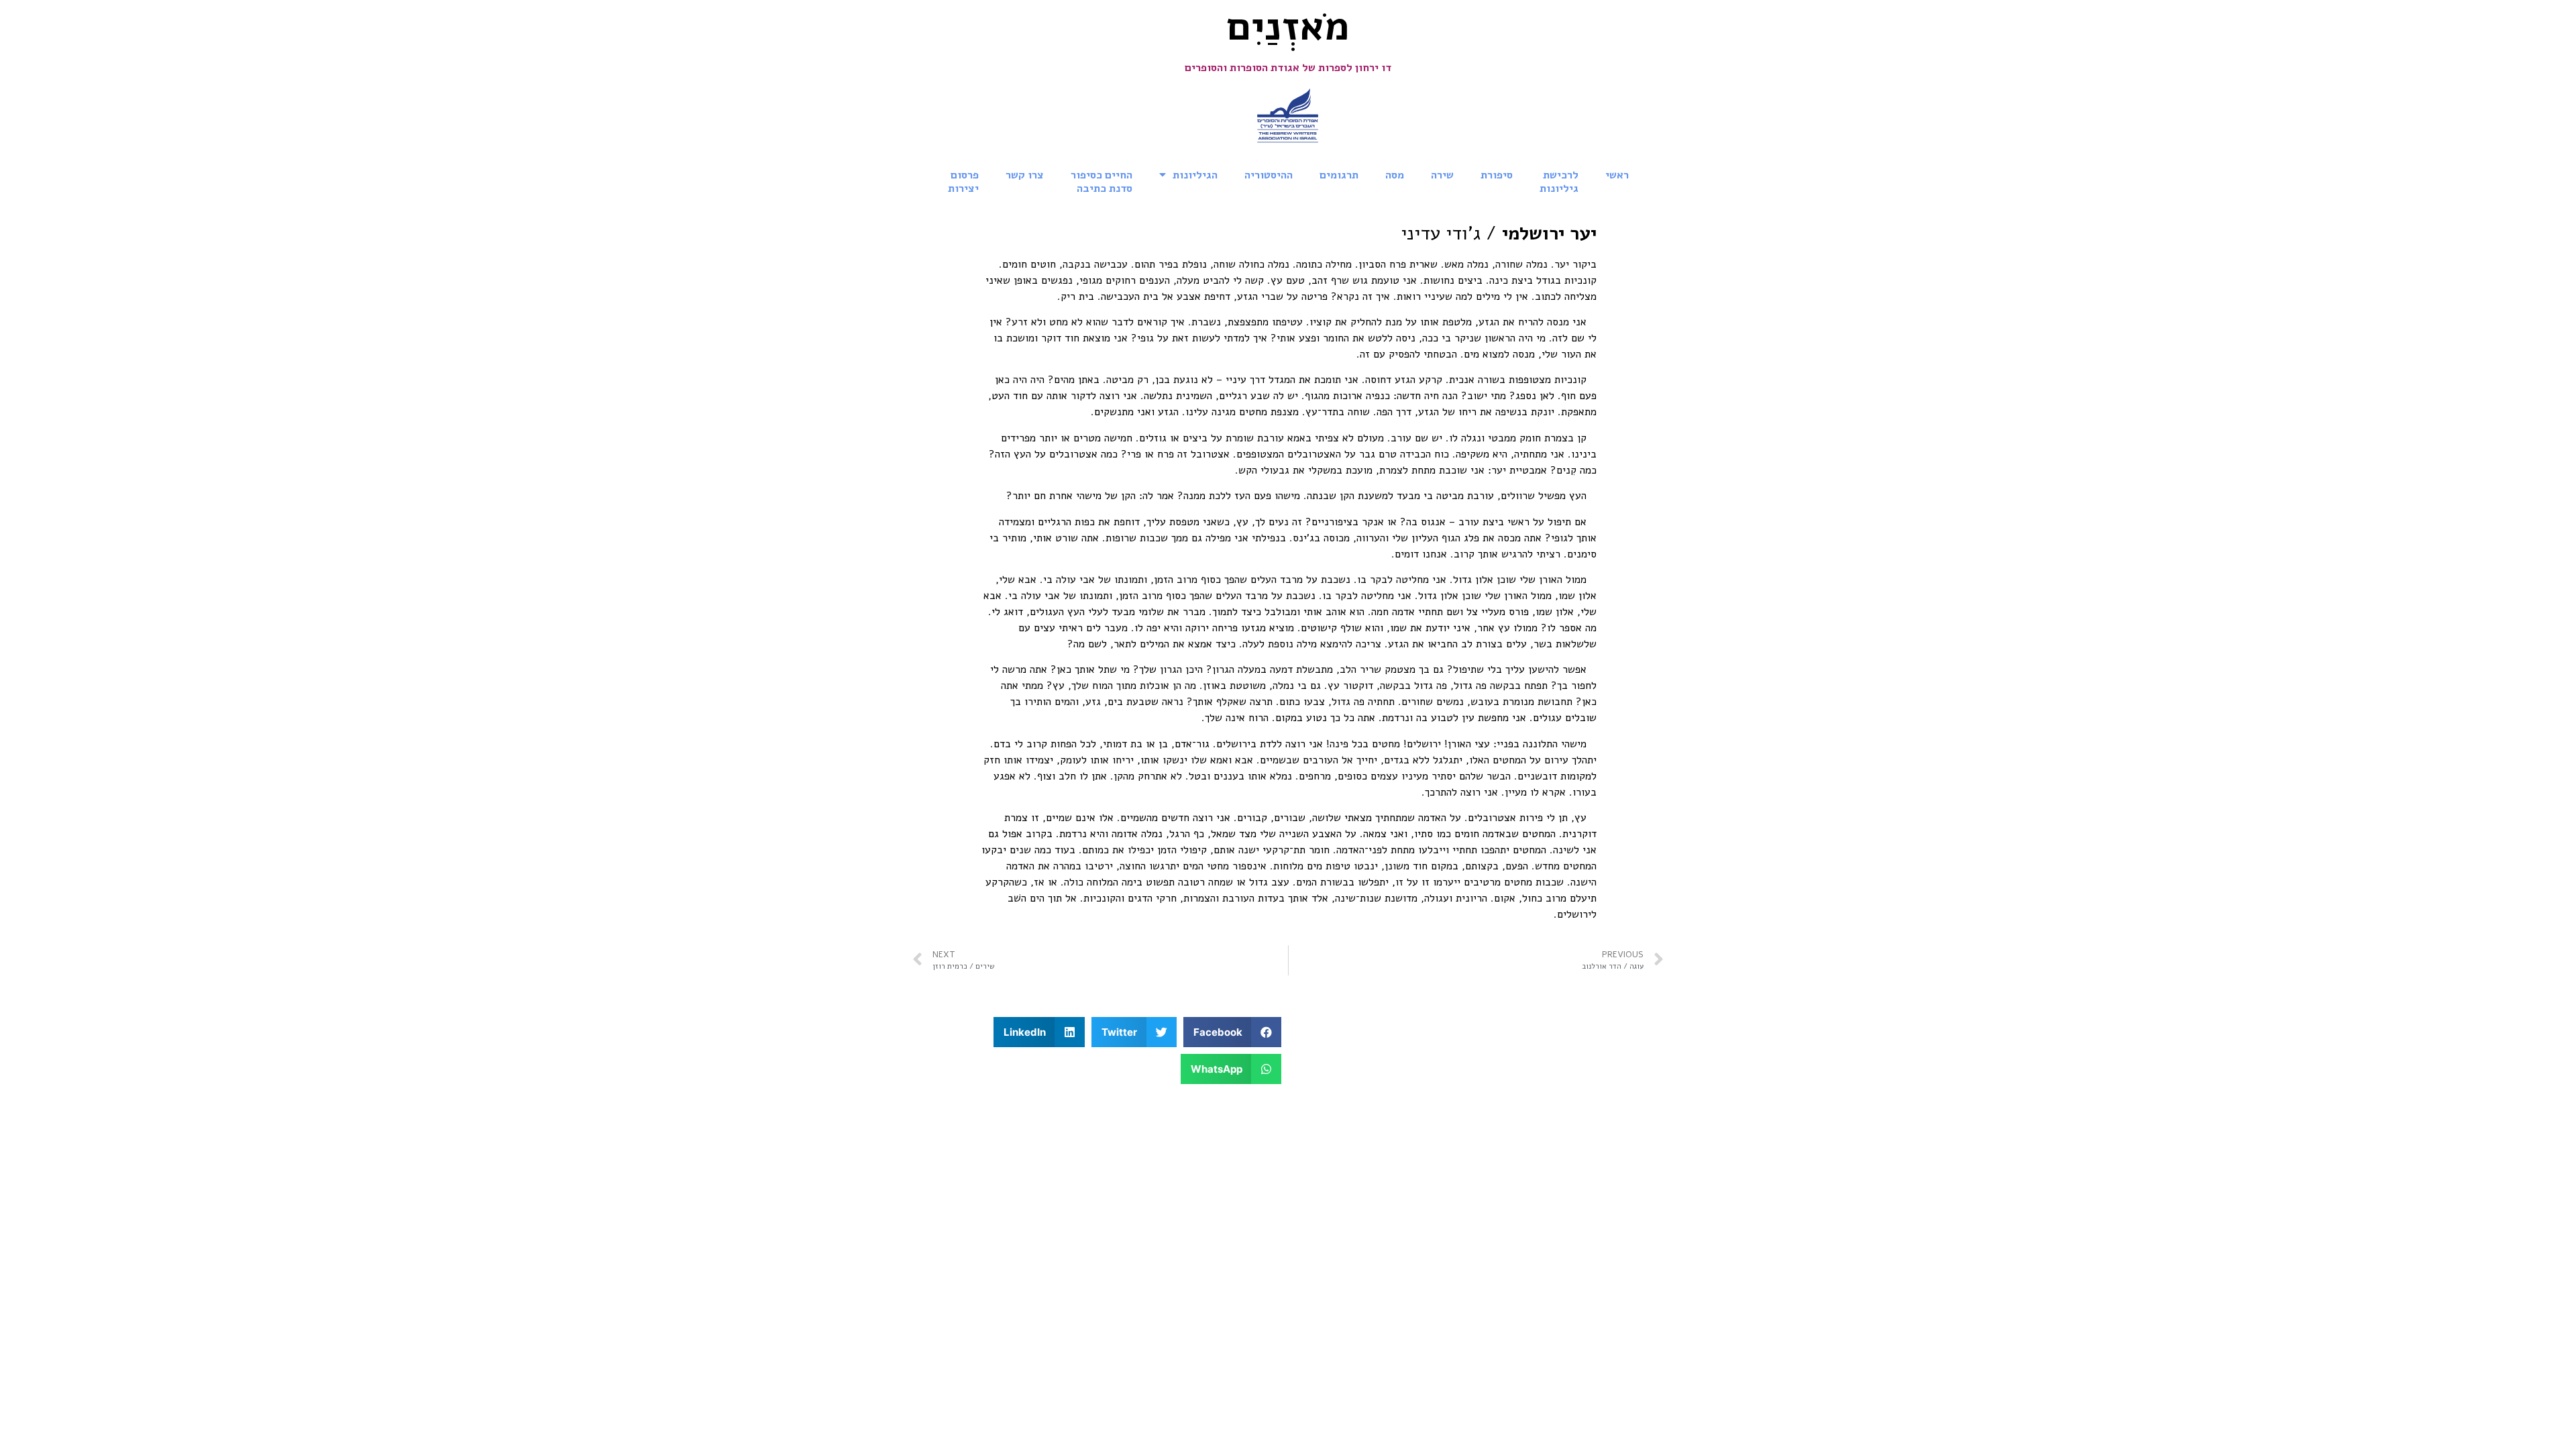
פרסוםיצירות (963, 182)
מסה (1395, 175)
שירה (1442, 175)
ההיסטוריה (1269, 175)
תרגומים (1339, 175)
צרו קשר (1025, 175)
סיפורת (1497, 175)
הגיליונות (1195, 175)
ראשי (1617, 175)
